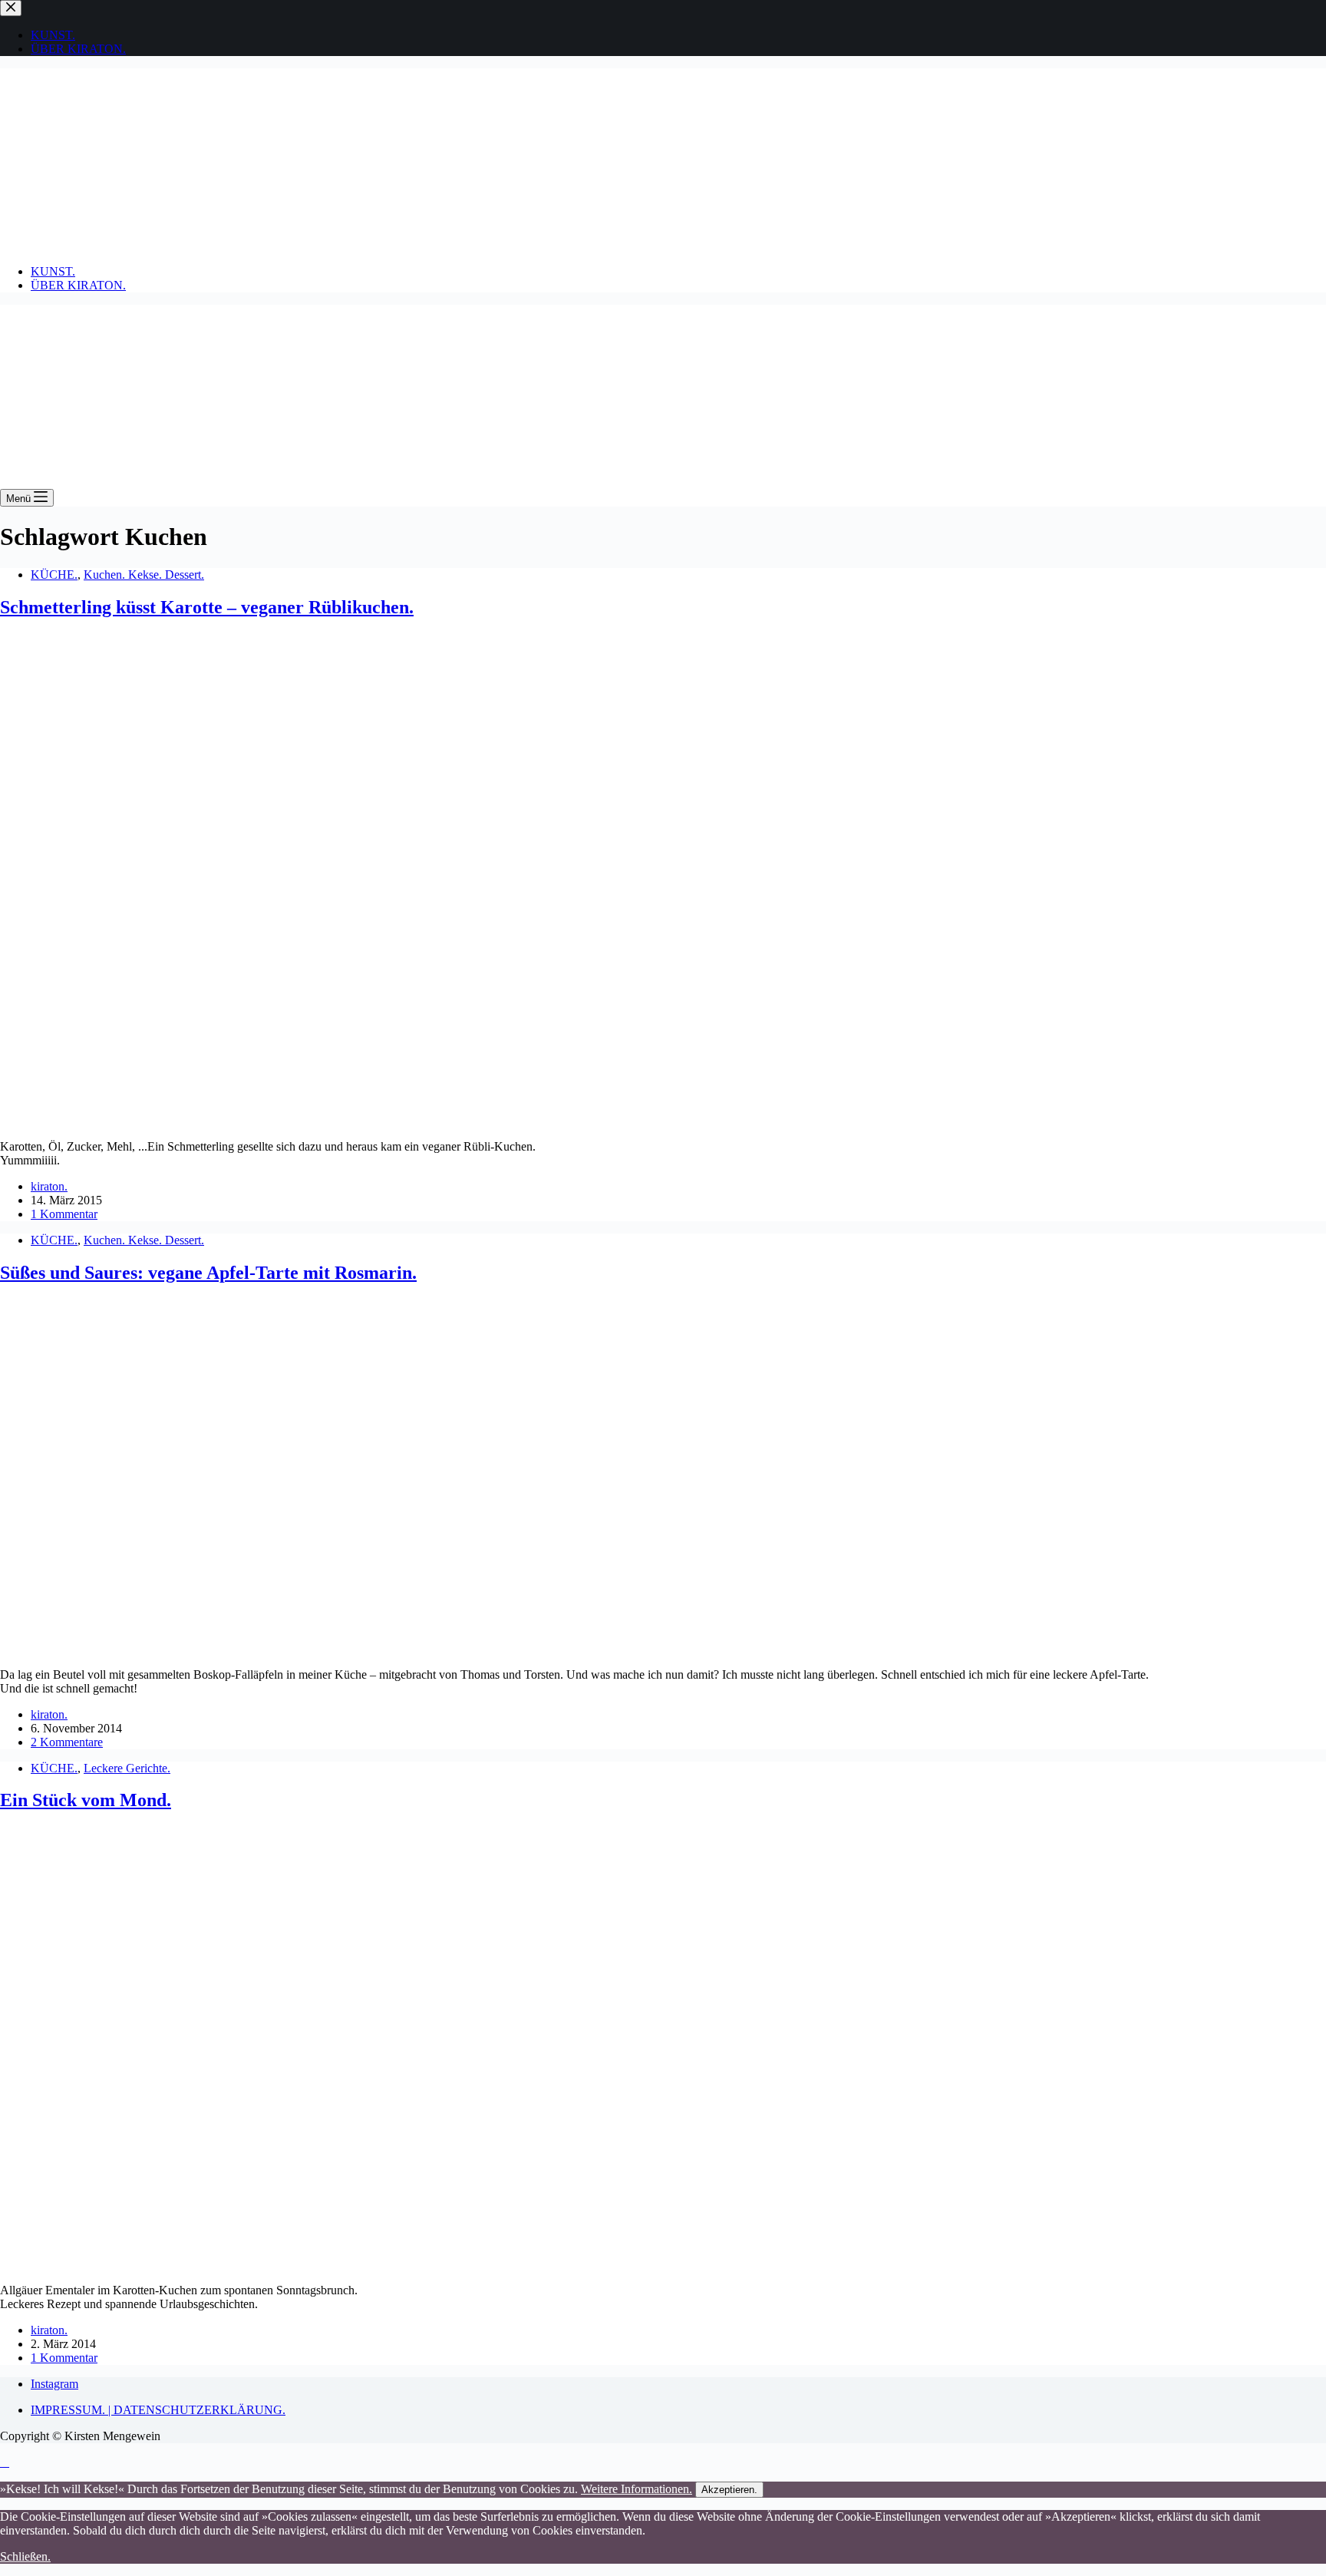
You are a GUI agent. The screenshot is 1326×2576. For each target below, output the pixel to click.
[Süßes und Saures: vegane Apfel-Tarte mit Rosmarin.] (295, 1648)
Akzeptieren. (729, 2490)
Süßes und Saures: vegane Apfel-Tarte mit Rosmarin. (208, 1273)
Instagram (54, 2384)
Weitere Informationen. (637, 2489)
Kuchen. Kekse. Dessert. (144, 575)
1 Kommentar (64, 1214)
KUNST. (53, 271)
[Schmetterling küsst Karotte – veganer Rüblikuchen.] (246, 1120)
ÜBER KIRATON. (78, 285)
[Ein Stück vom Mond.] (295, 2264)
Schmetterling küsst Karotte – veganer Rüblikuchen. (207, 607)
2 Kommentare (67, 1742)
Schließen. (25, 2556)
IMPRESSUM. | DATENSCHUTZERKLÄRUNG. (158, 2410)
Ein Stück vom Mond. (86, 1800)
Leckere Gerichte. (127, 1768)
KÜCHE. (54, 575)
